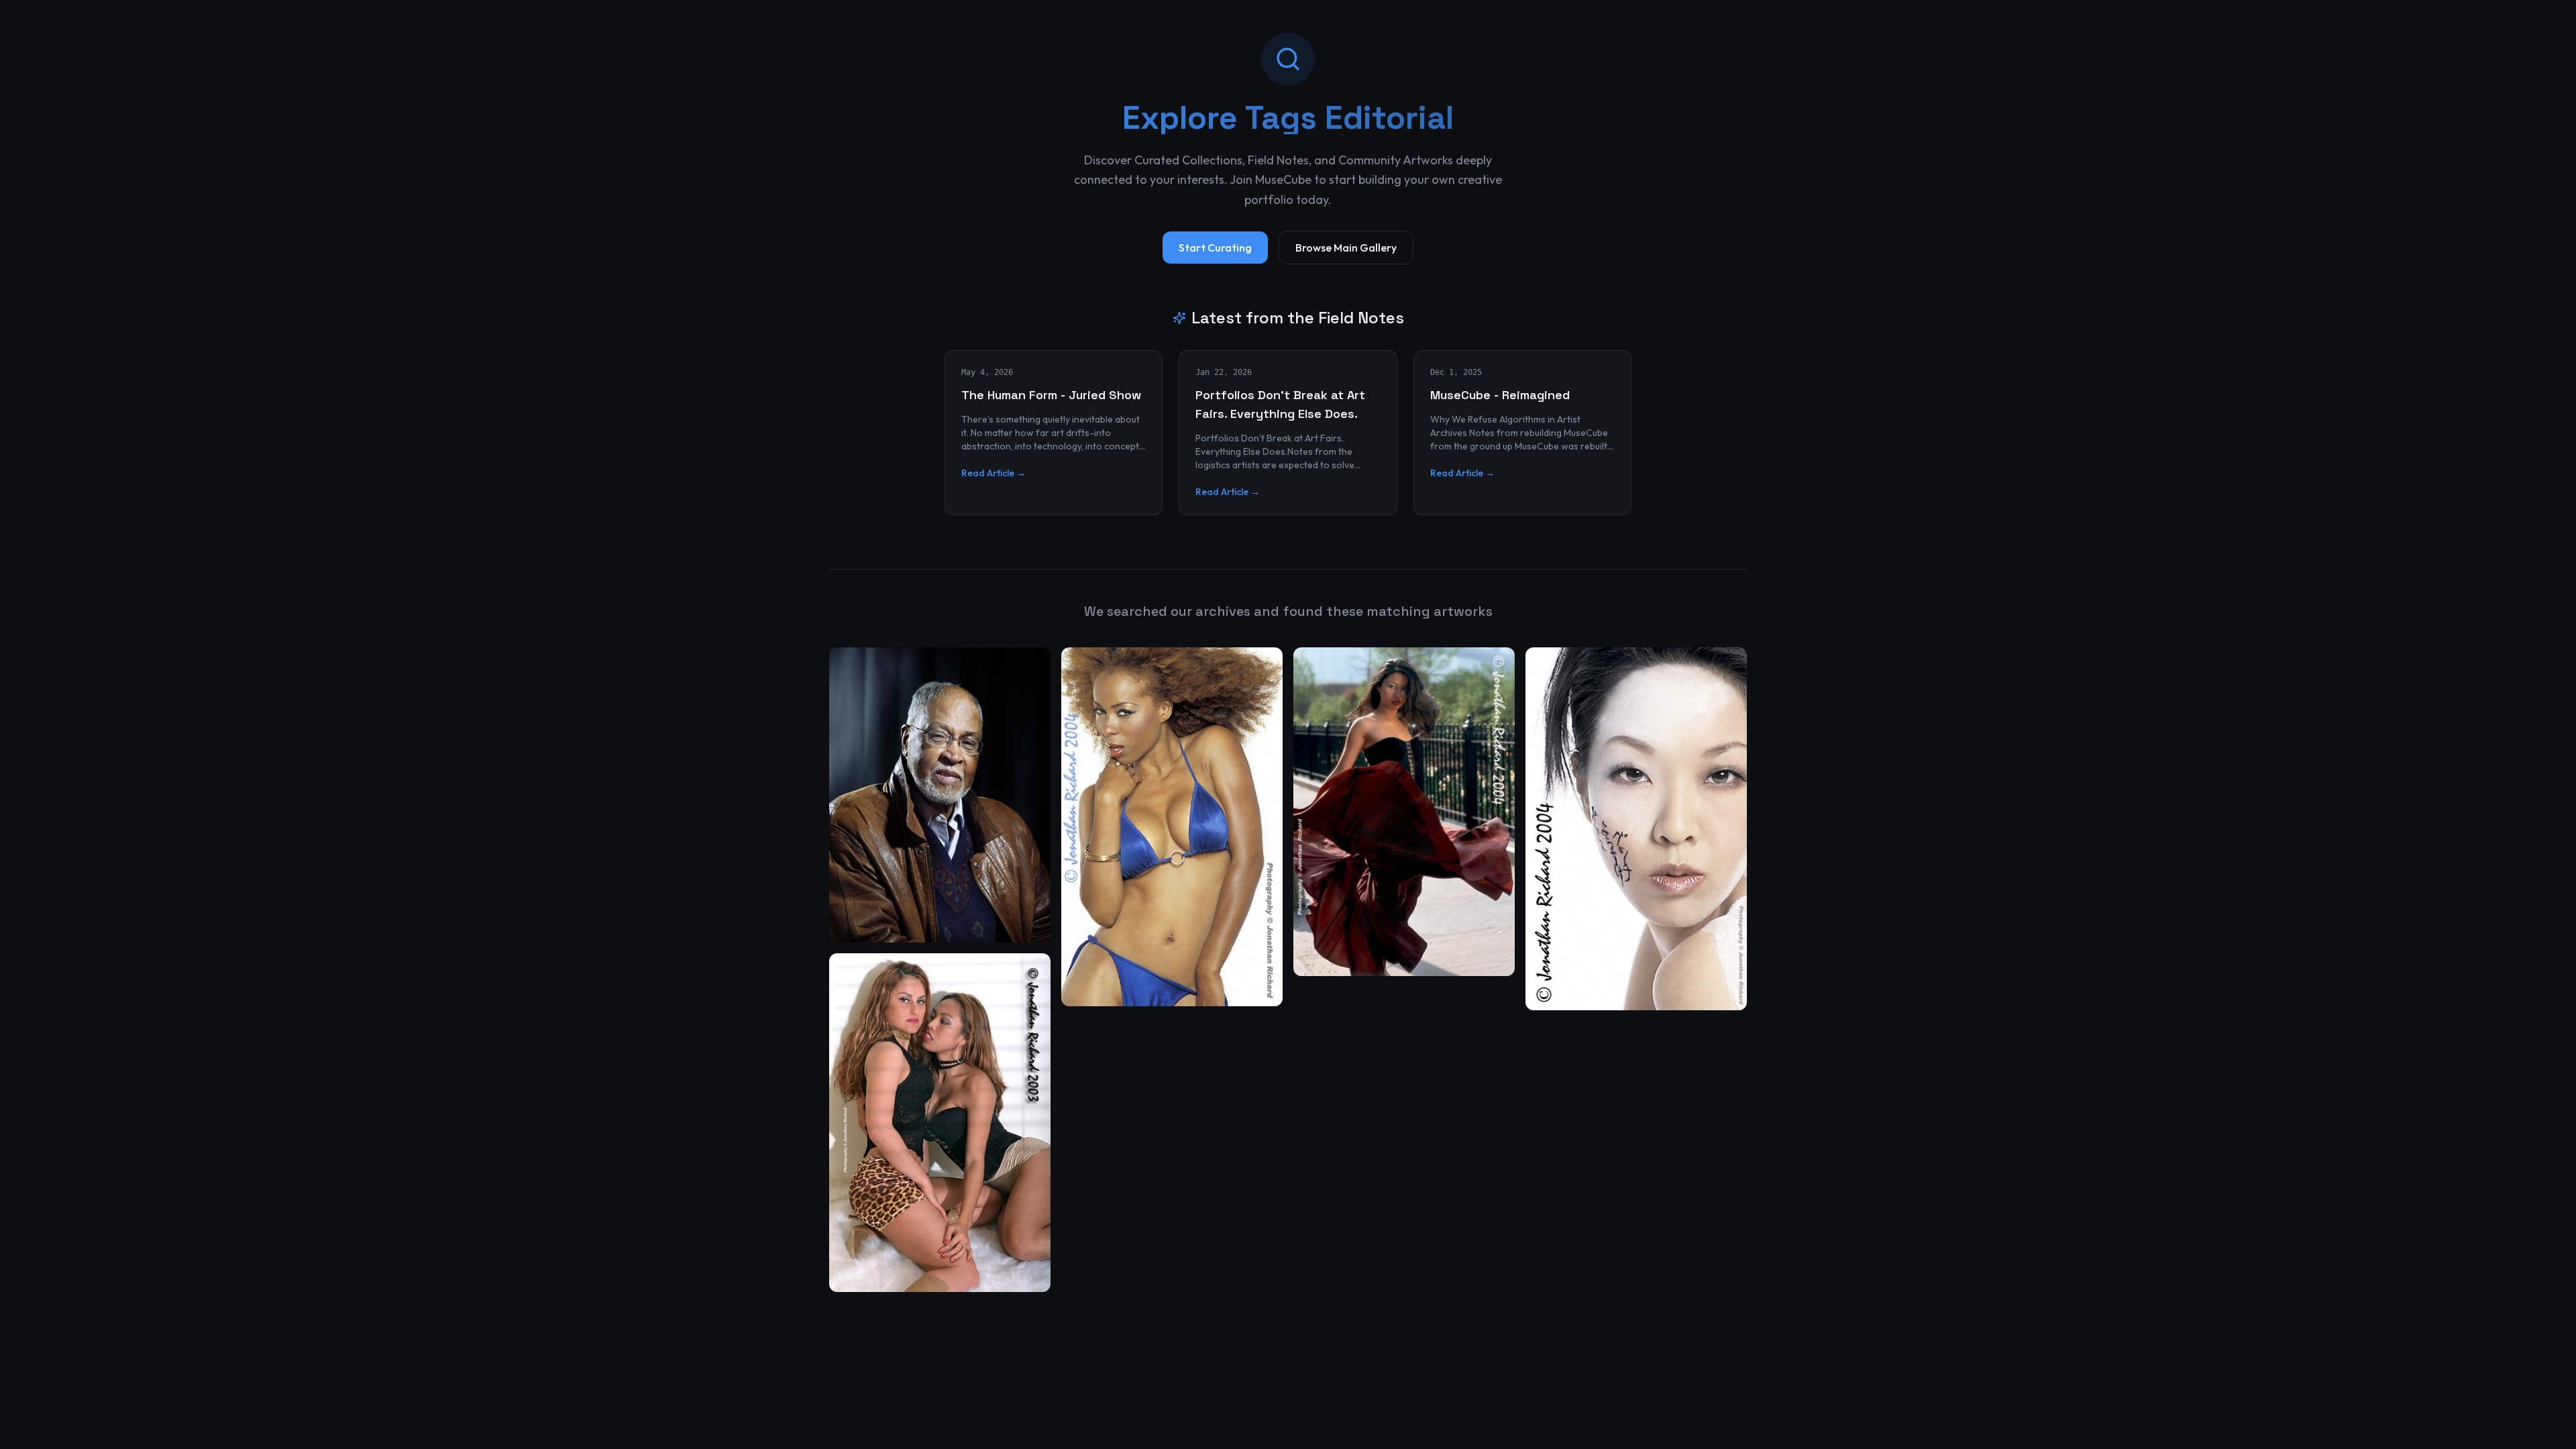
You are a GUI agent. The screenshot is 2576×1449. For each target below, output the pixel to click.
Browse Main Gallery (1346, 248)
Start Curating (1215, 248)
